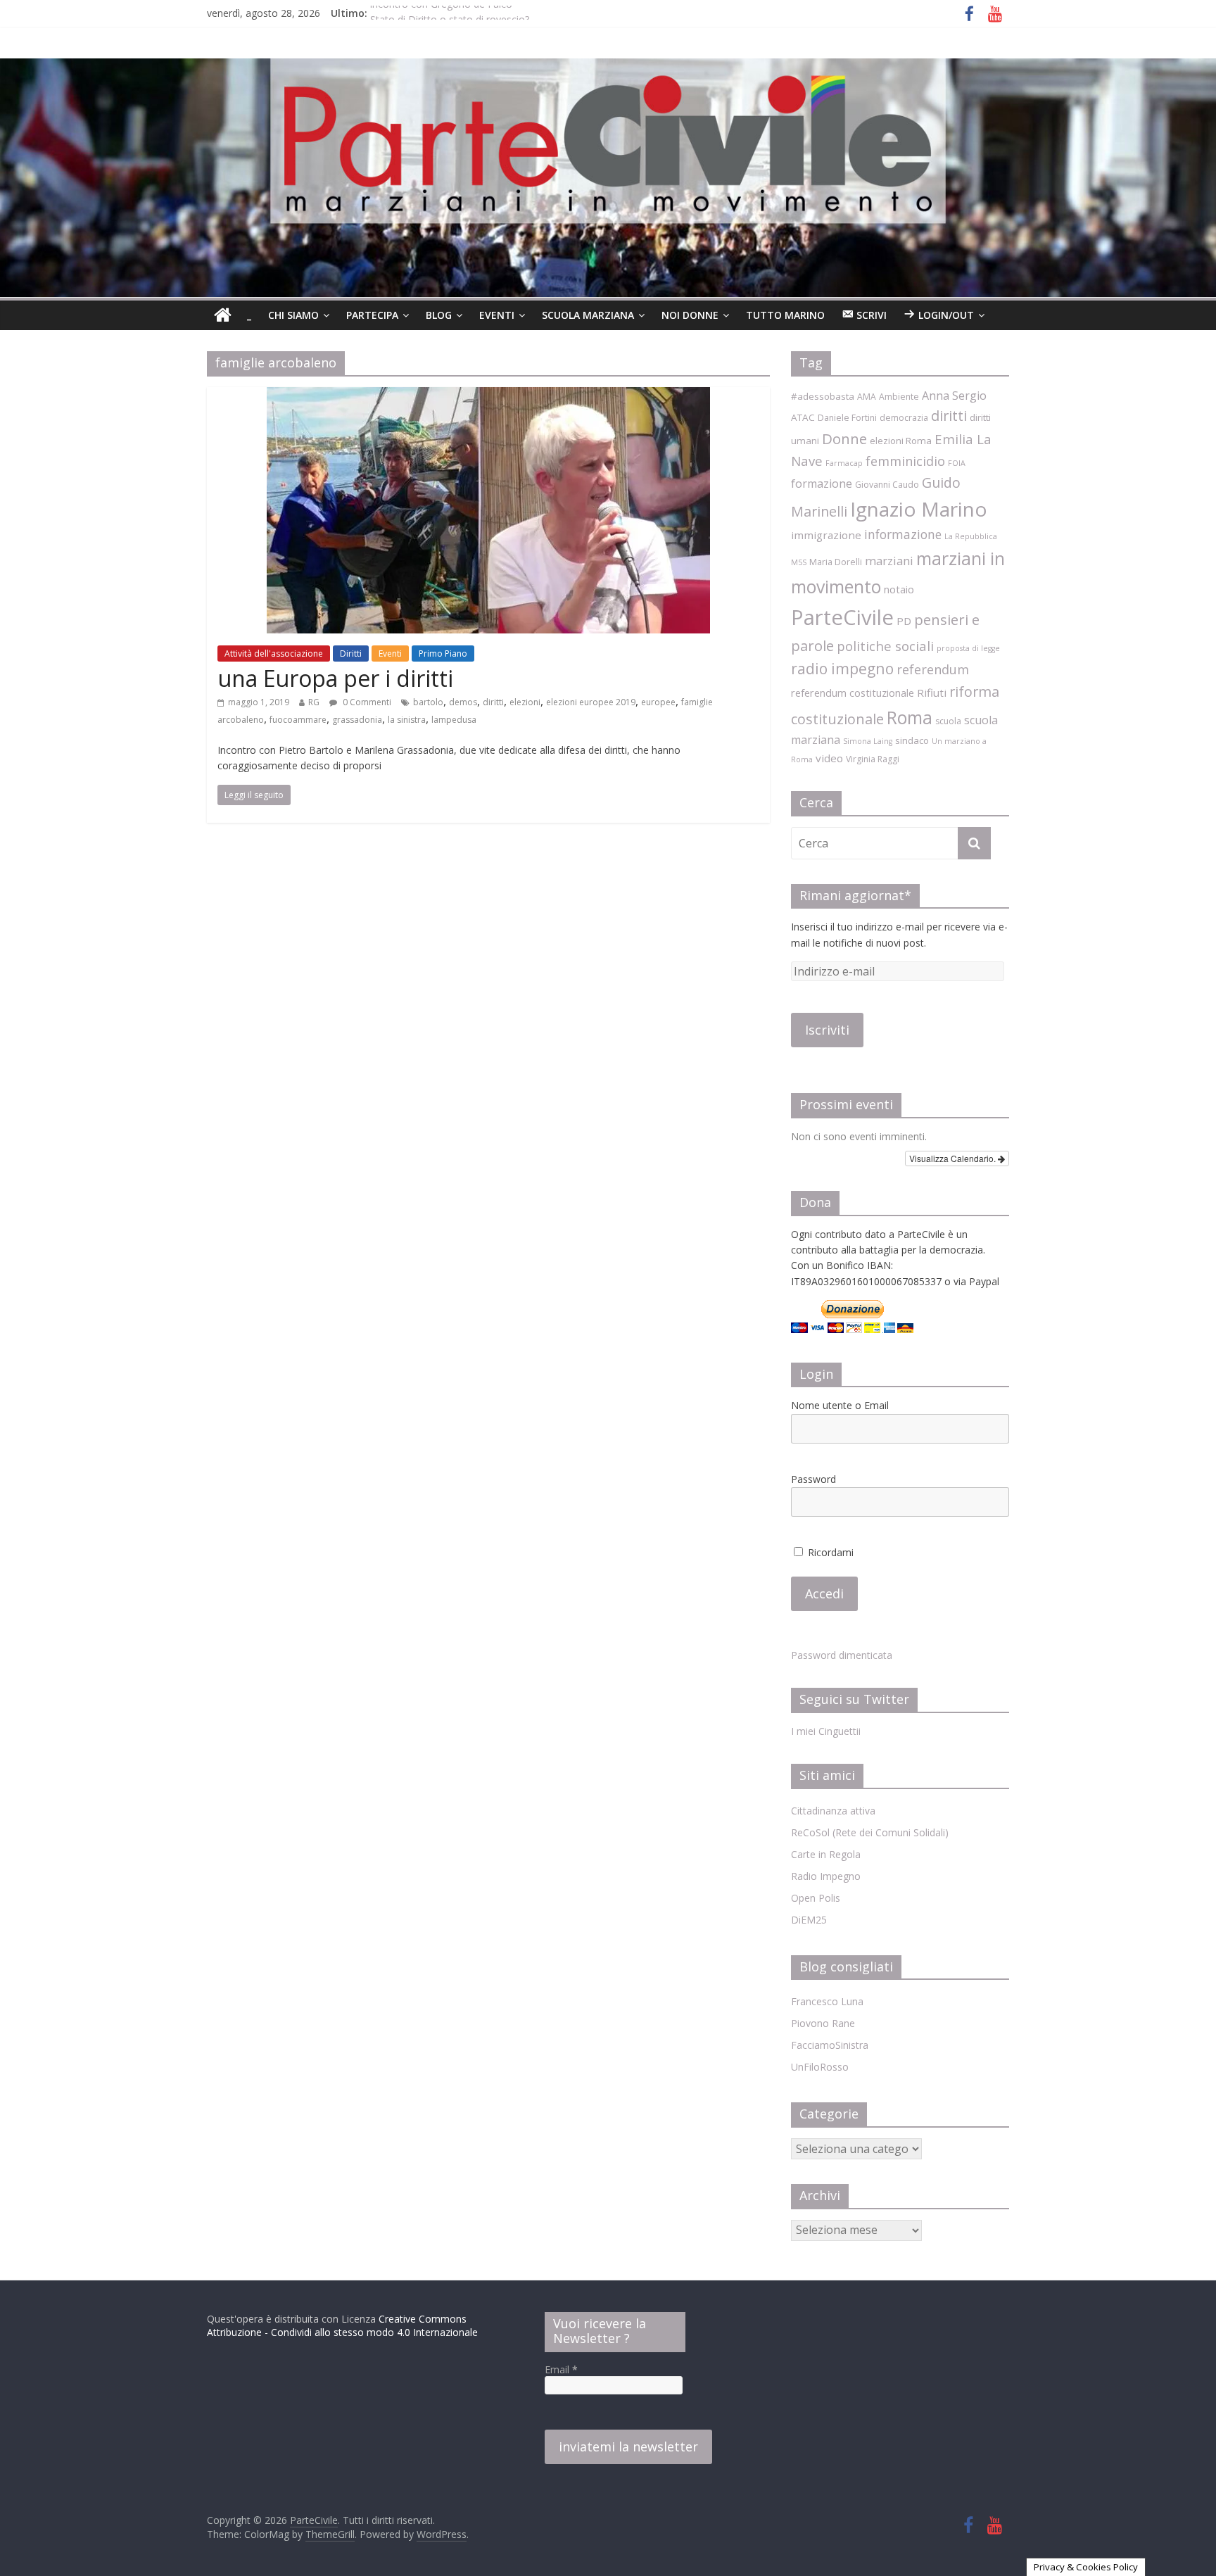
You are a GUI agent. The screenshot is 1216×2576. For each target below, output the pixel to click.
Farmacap (844, 463)
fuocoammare (298, 720)
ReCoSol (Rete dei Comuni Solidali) (870, 1832)
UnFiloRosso (820, 2067)
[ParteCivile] (223, 315)
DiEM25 (809, 1920)
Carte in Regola (826, 1854)
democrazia (904, 418)
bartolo (428, 702)
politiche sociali (885, 646)
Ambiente (899, 397)
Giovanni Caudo (887, 485)
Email (561, 2369)
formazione (822, 484)
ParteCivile (842, 617)
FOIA (957, 463)
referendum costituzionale (853, 693)
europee (658, 702)
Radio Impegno (826, 1876)
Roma (910, 717)
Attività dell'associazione (274, 654)
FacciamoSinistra (830, 2045)
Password (813, 1479)
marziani (889, 561)
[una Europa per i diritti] (488, 396)
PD (904, 621)
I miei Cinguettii (826, 1731)
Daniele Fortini (847, 418)
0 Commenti (366, 702)
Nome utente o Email (840, 1405)
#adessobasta (823, 396)
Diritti (351, 654)
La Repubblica (971, 536)
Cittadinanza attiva (833, 1811)
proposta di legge (968, 648)
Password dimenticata (842, 1655)
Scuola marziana (588, 315)
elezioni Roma (901, 441)
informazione (903, 534)
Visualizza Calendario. (954, 1158)
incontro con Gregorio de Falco (441, 13)
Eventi (497, 315)
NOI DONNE (690, 315)
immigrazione (826, 535)
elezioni (525, 702)
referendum (933, 669)
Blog (439, 315)
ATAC (803, 417)
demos (463, 702)
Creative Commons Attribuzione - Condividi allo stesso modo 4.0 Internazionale (342, 2326)
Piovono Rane (823, 2023)
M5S (799, 562)
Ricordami (829, 1552)
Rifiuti (932, 693)
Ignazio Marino (919, 509)
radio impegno (842, 668)
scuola (948, 721)
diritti (493, 702)
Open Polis (816, 1898)
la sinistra (407, 720)
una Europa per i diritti (335, 678)
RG (314, 702)
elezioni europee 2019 (591, 702)
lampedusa (454, 720)
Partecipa (372, 315)
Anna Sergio (954, 396)
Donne (844, 438)
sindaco (912, 740)
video (829, 758)
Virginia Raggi (873, 759)
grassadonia (357, 720)
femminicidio (905, 461)
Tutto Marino (785, 315)
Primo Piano (443, 654)
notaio (899, 589)
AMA (867, 397)
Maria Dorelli (836, 562)
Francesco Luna (827, 2001)
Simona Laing (868, 741)
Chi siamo (293, 315)
